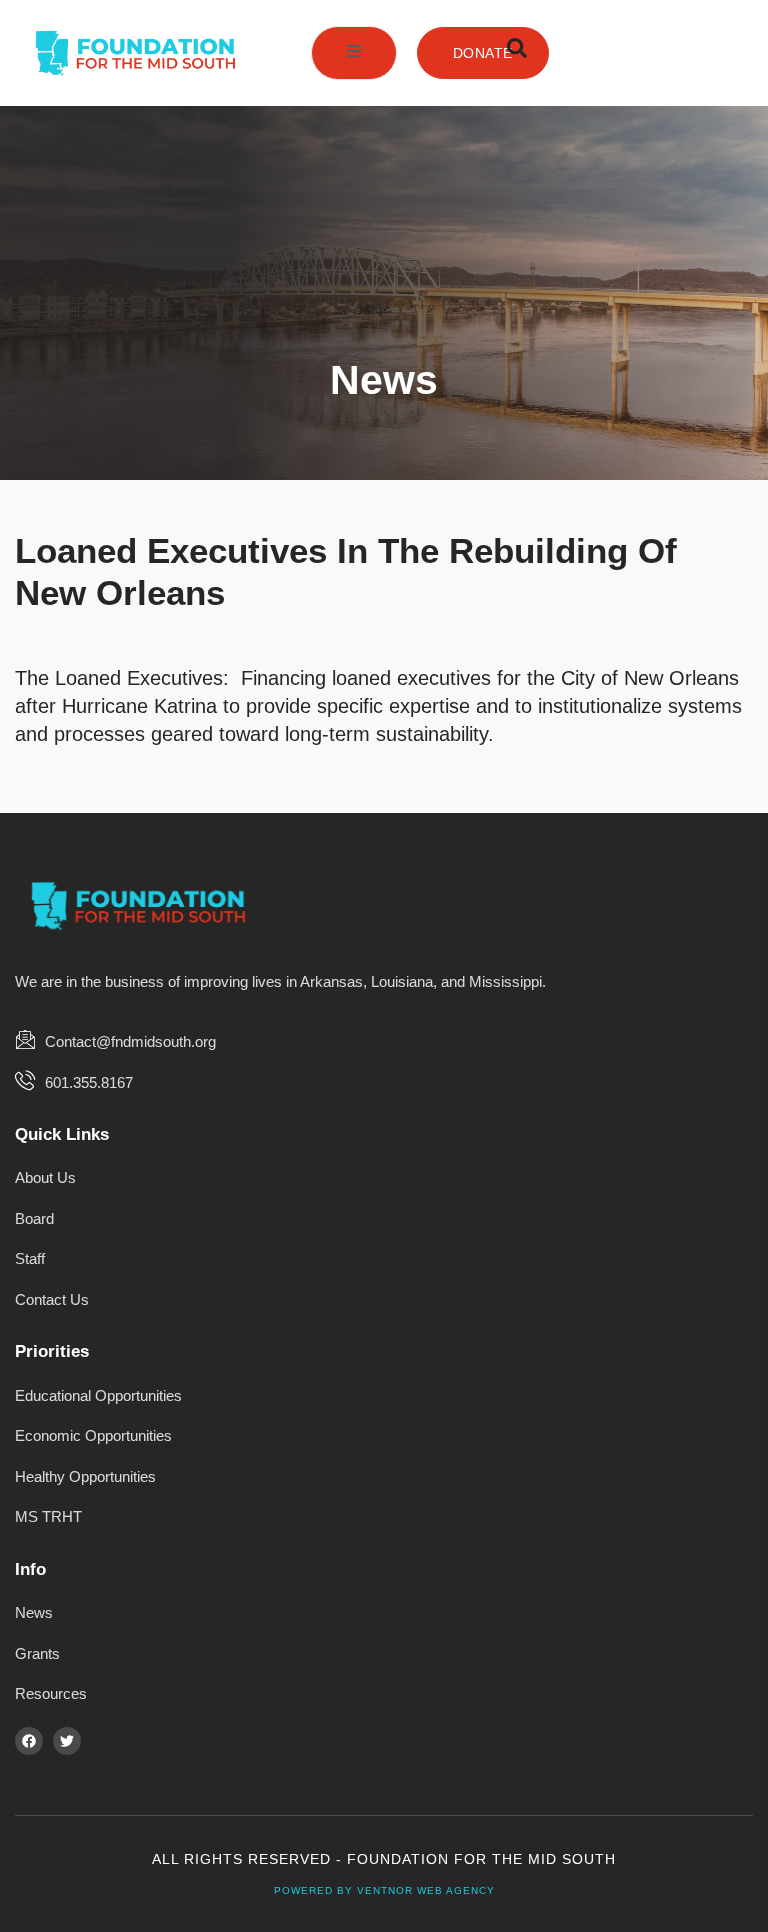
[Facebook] (29, 1741)
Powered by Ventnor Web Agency (384, 1890)
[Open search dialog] (517, 53)
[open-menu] (354, 53)
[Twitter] (67, 1741)
